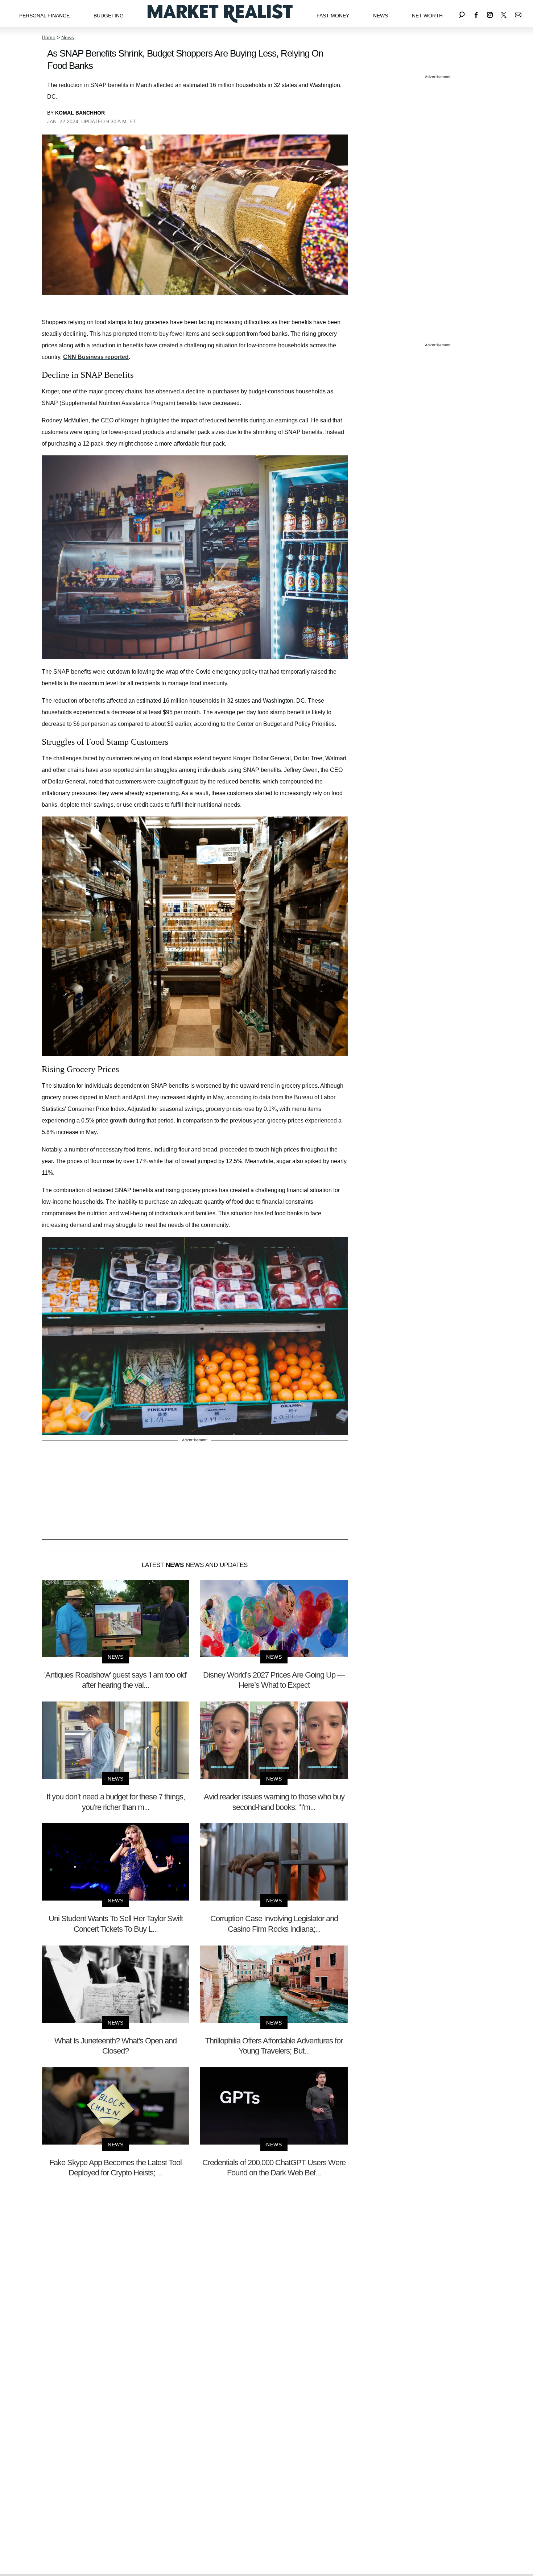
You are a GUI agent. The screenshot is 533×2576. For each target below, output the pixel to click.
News (381, 16)
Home (49, 37)
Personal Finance (44, 16)
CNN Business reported (96, 357)
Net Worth (427, 16)
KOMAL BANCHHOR (80, 113)
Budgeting (109, 16)
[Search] (462, 14)
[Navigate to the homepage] (220, 14)
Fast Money (333, 16)
